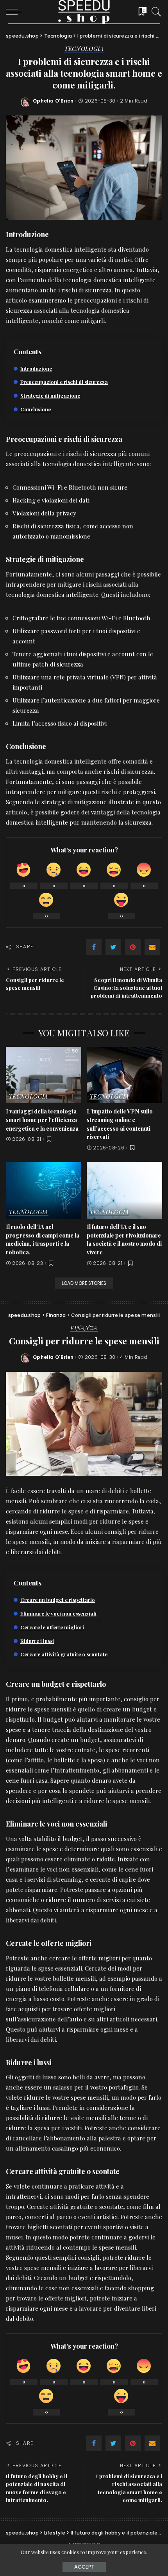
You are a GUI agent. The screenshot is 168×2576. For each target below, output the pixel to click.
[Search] (154, 12)
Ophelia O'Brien (53, 101)
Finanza (84, 1329)
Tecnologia (84, 49)
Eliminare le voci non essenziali (58, 1613)
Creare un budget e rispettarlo (58, 1600)
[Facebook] (94, 947)
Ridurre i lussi (37, 1641)
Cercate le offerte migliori (52, 1627)
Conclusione (36, 409)
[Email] (152, 947)
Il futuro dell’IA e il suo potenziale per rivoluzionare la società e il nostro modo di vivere (124, 1239)
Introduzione (36, 368)
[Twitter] (113, 947)
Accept (84, 2567)
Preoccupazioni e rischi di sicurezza (64, 382)
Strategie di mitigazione (50, 395)
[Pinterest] (133, 947)
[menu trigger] (16, 12)
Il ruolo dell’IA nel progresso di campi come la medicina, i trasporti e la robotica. (43, 1239)
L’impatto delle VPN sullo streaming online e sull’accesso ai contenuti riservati (120, 1124)
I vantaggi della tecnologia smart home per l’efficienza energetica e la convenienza (42, 1120)
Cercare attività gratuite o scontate (64, 1654)
